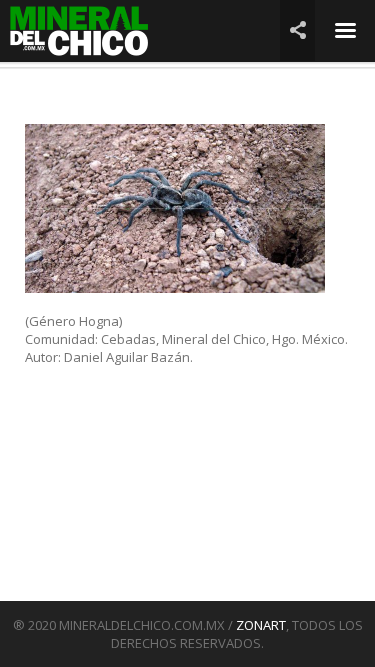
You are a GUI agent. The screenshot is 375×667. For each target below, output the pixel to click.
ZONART (261, 625)
